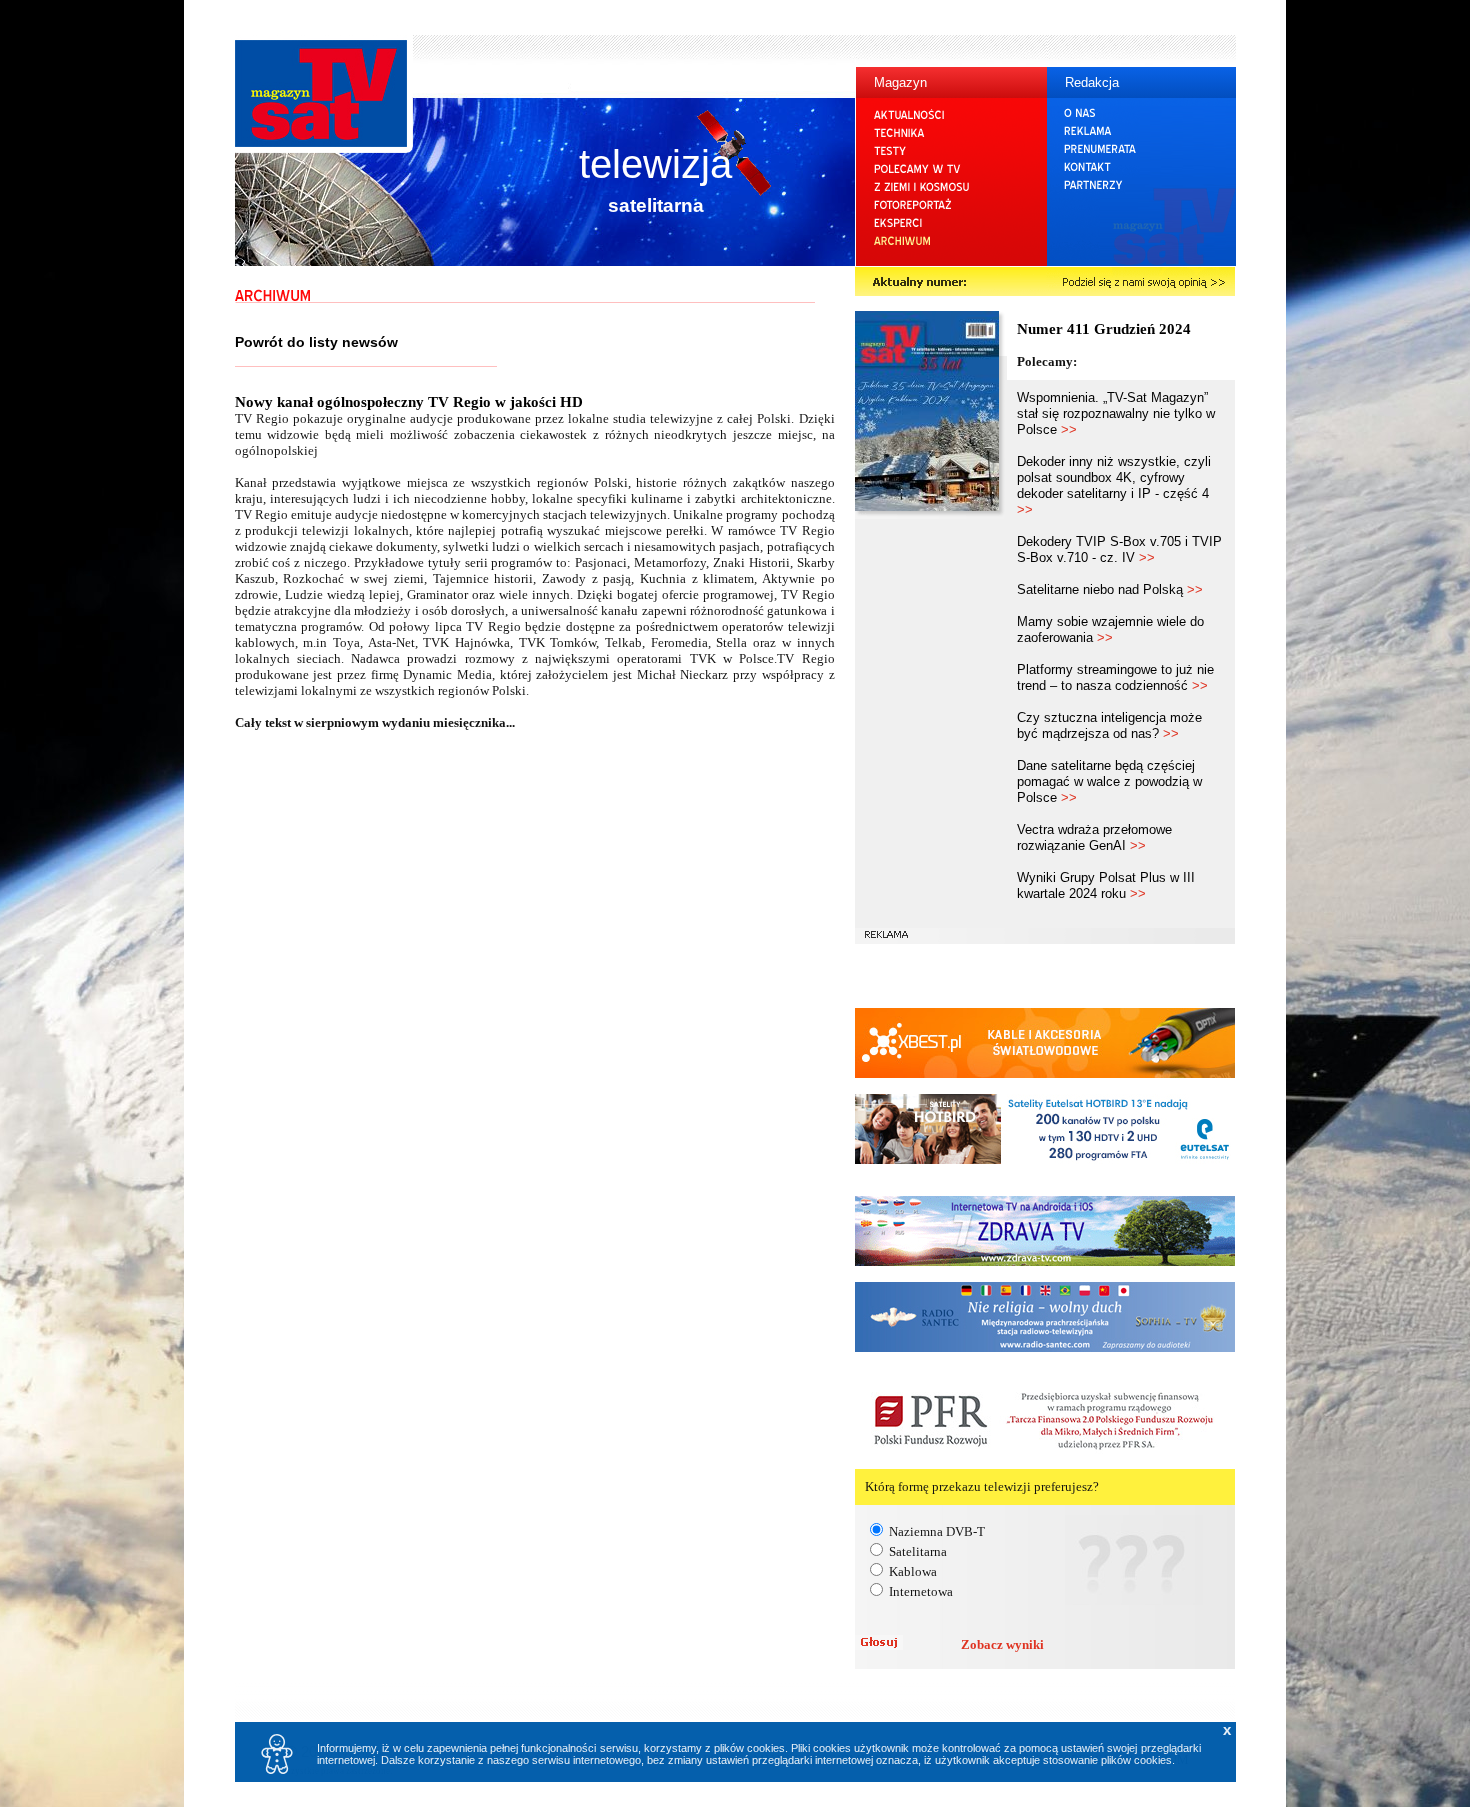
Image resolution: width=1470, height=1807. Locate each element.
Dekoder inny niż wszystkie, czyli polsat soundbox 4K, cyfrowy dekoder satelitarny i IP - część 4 (1114, 485)
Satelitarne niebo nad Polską (1110, 589)
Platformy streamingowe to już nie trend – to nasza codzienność (1115, 677)
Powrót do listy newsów (316, 342)
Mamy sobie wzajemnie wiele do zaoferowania (1110, 629)
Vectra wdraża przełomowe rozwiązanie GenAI (1094, 837)
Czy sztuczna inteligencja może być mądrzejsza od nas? (1109, 725)
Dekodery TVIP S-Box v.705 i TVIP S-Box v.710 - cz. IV (1119, 549)
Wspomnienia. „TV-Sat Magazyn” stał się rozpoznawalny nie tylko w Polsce (1116, 413)
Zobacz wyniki (1002, 1644)
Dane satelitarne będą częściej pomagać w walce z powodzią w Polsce (1109, 781)
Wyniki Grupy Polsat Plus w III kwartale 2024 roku (1106, 885)
